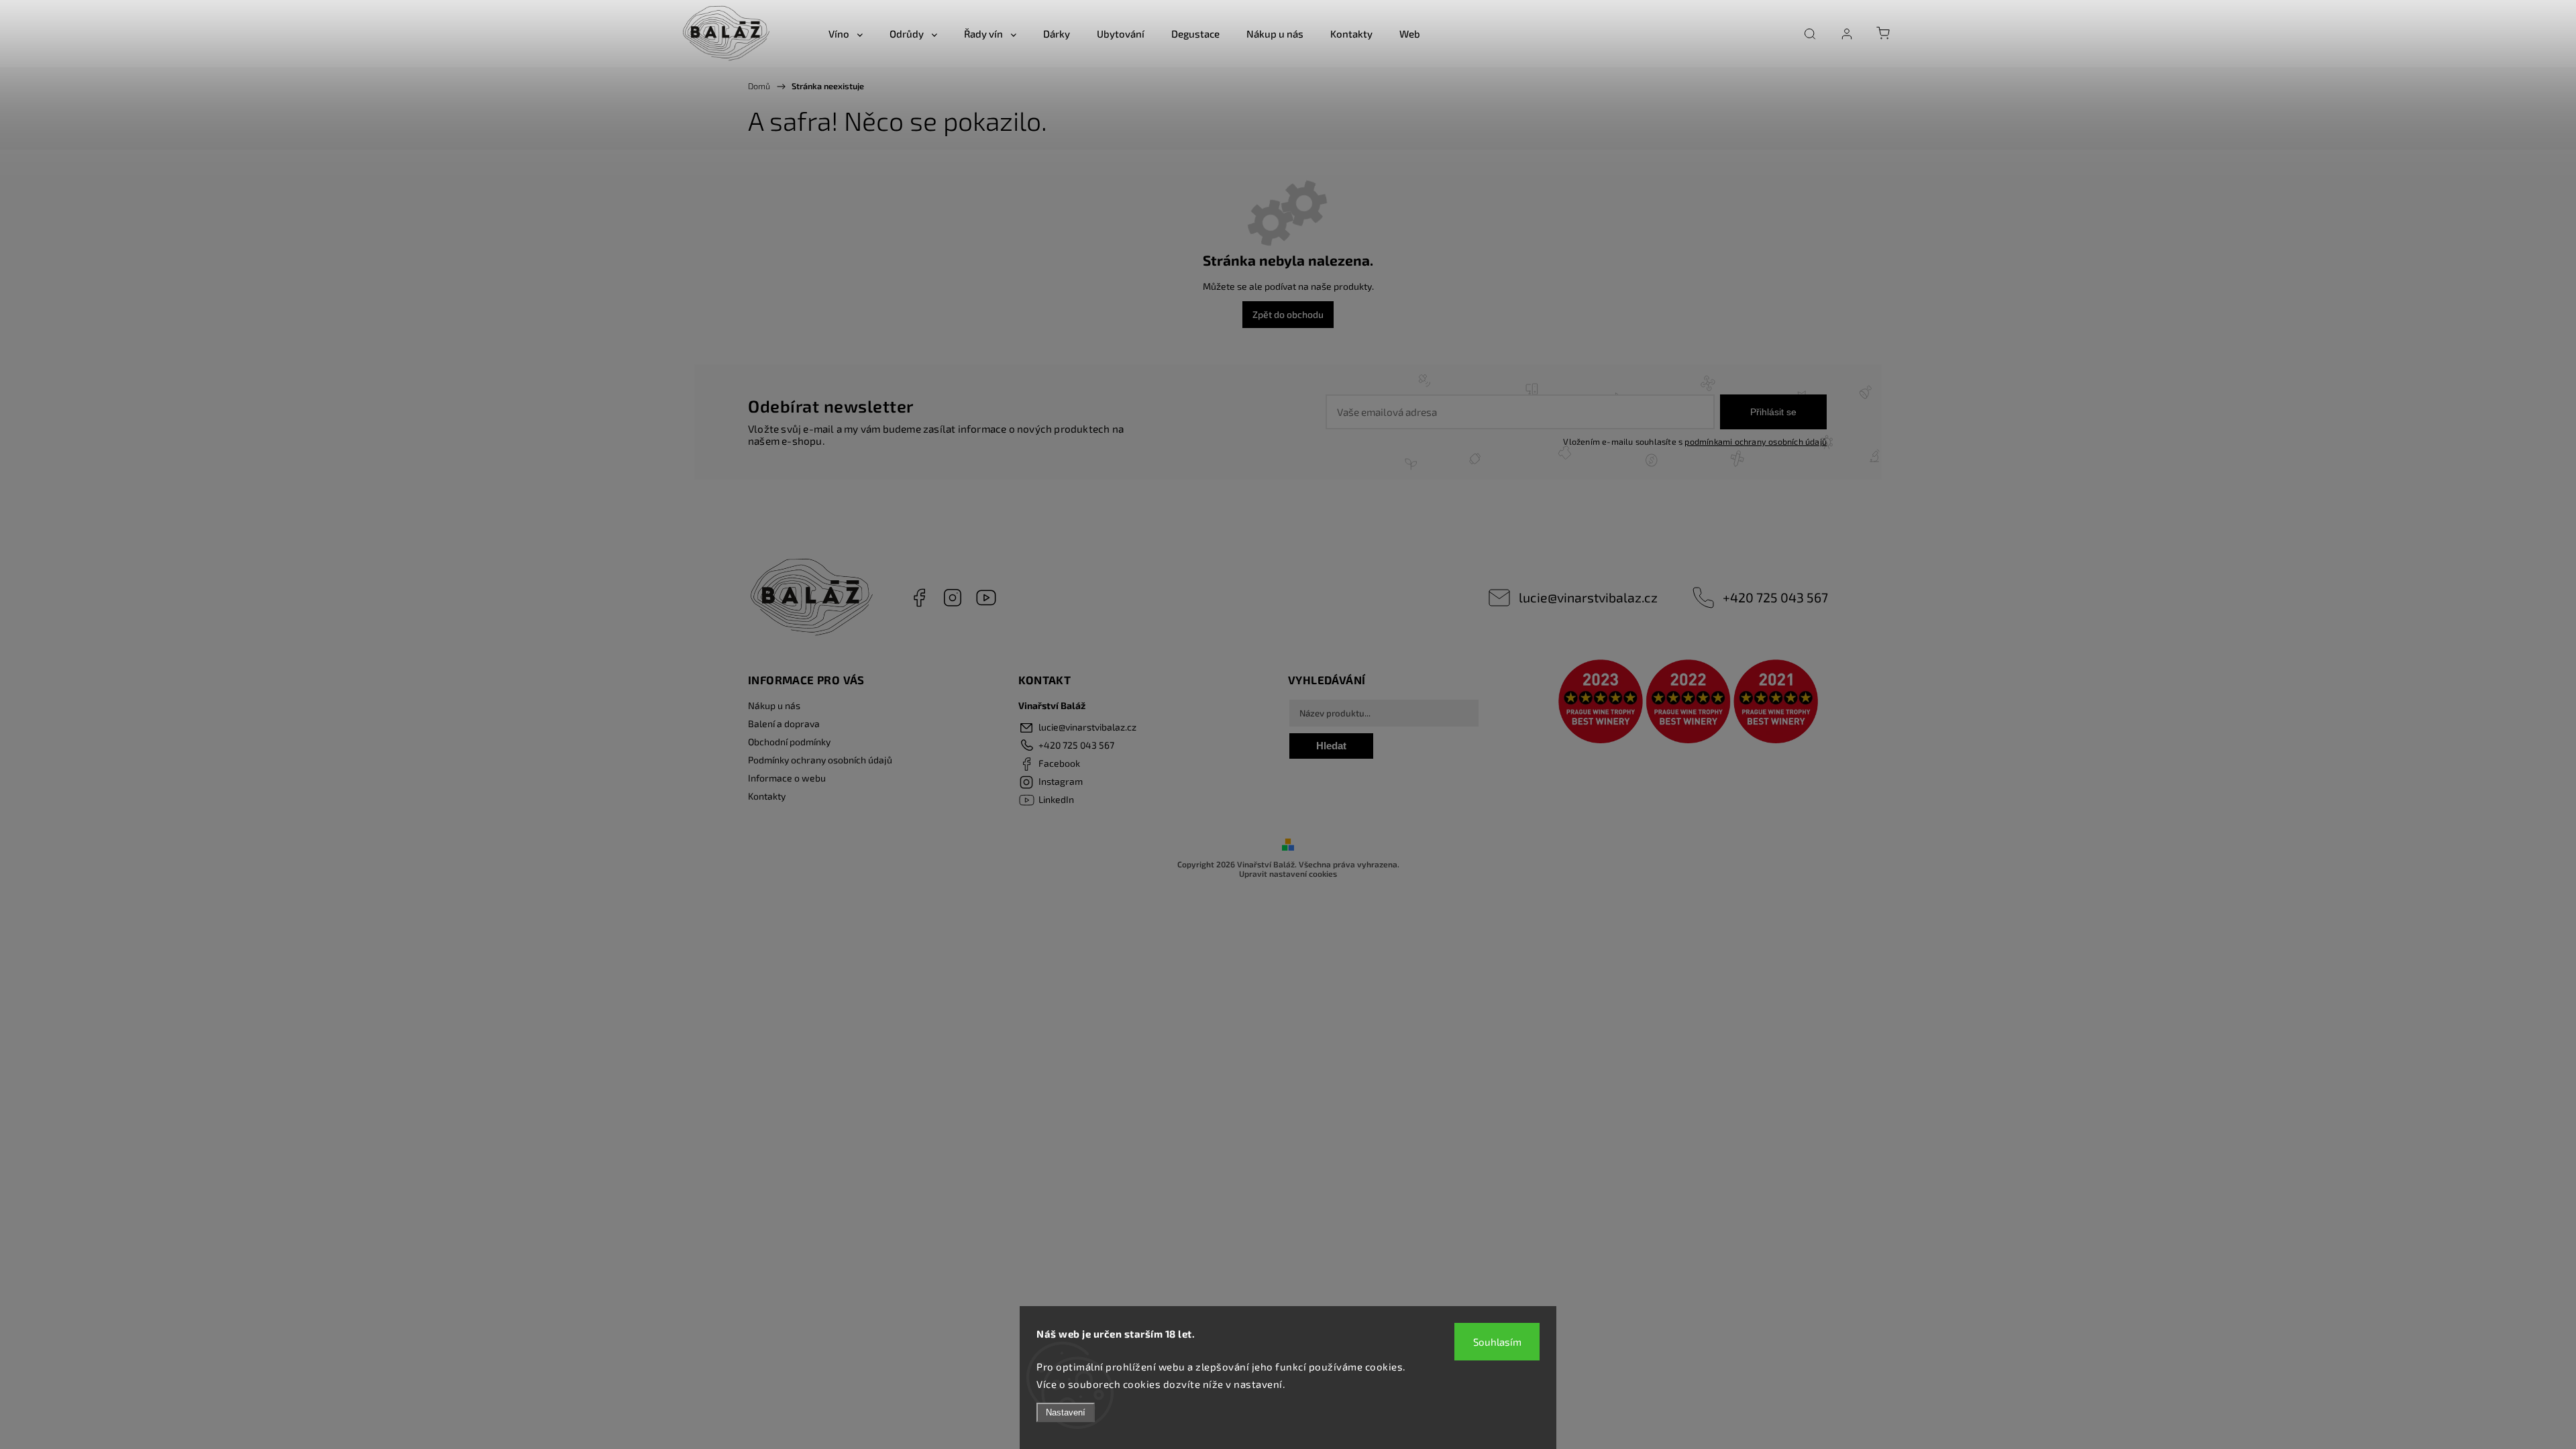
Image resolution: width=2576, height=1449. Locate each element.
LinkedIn (986, 598)
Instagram (953, 598)
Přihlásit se (1773, 412)
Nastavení (1066, 1412)
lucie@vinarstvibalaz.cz (1588, 597)
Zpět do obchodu (1288, 314)
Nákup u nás (774, 705)
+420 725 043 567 (1775, 597)
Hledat (1331, 746)
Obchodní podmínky (789, 742)
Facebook (919, 598)
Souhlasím (1497, 1342)
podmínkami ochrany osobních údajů (1756, 441)
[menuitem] (846, 34)
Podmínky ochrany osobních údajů (820, 760)
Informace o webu (787, 778)
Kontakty (767, 796)
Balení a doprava (784, 723)
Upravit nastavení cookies (1288, 873)
